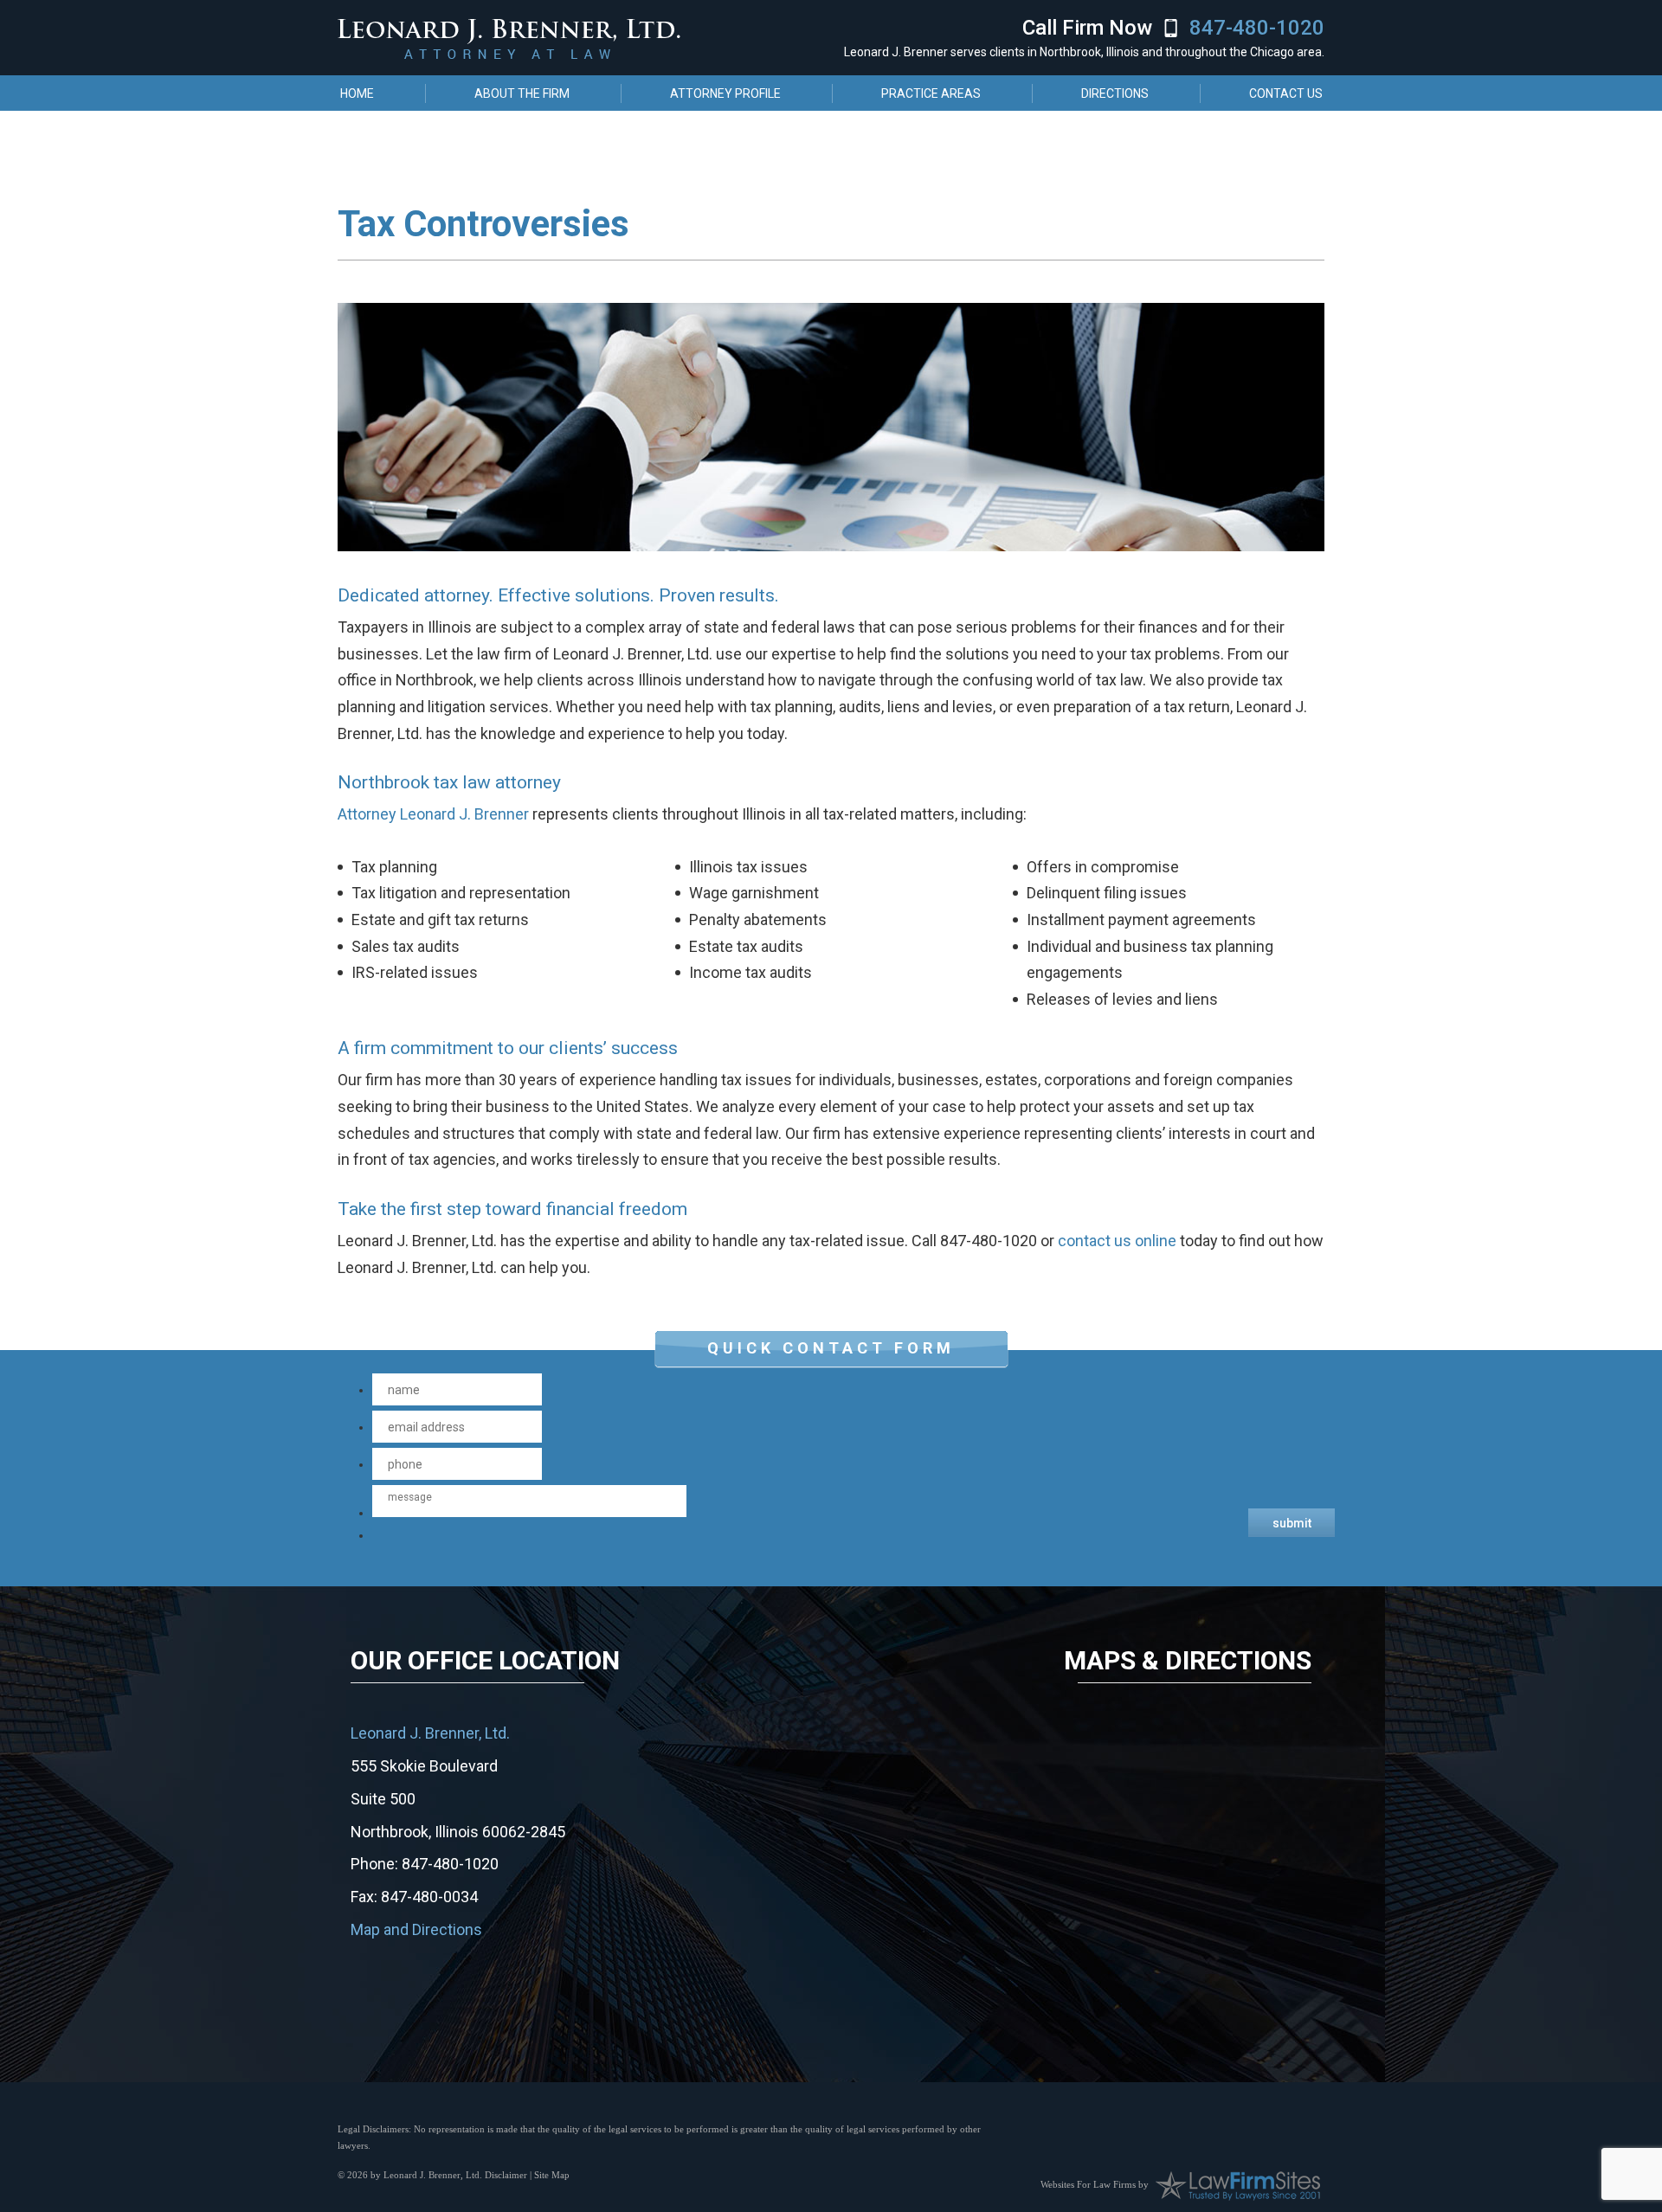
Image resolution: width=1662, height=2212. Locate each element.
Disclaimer (506, 2175)
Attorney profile (725, 93)
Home (357, 93)
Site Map (552, 2175)
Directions (1115, 93)
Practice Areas (931, 93)
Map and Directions (416, 1929)
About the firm (522, 93)
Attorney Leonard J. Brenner (433, 814)
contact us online (1117, 1241)
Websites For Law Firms (1088, 2183)
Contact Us (1286, 93)
